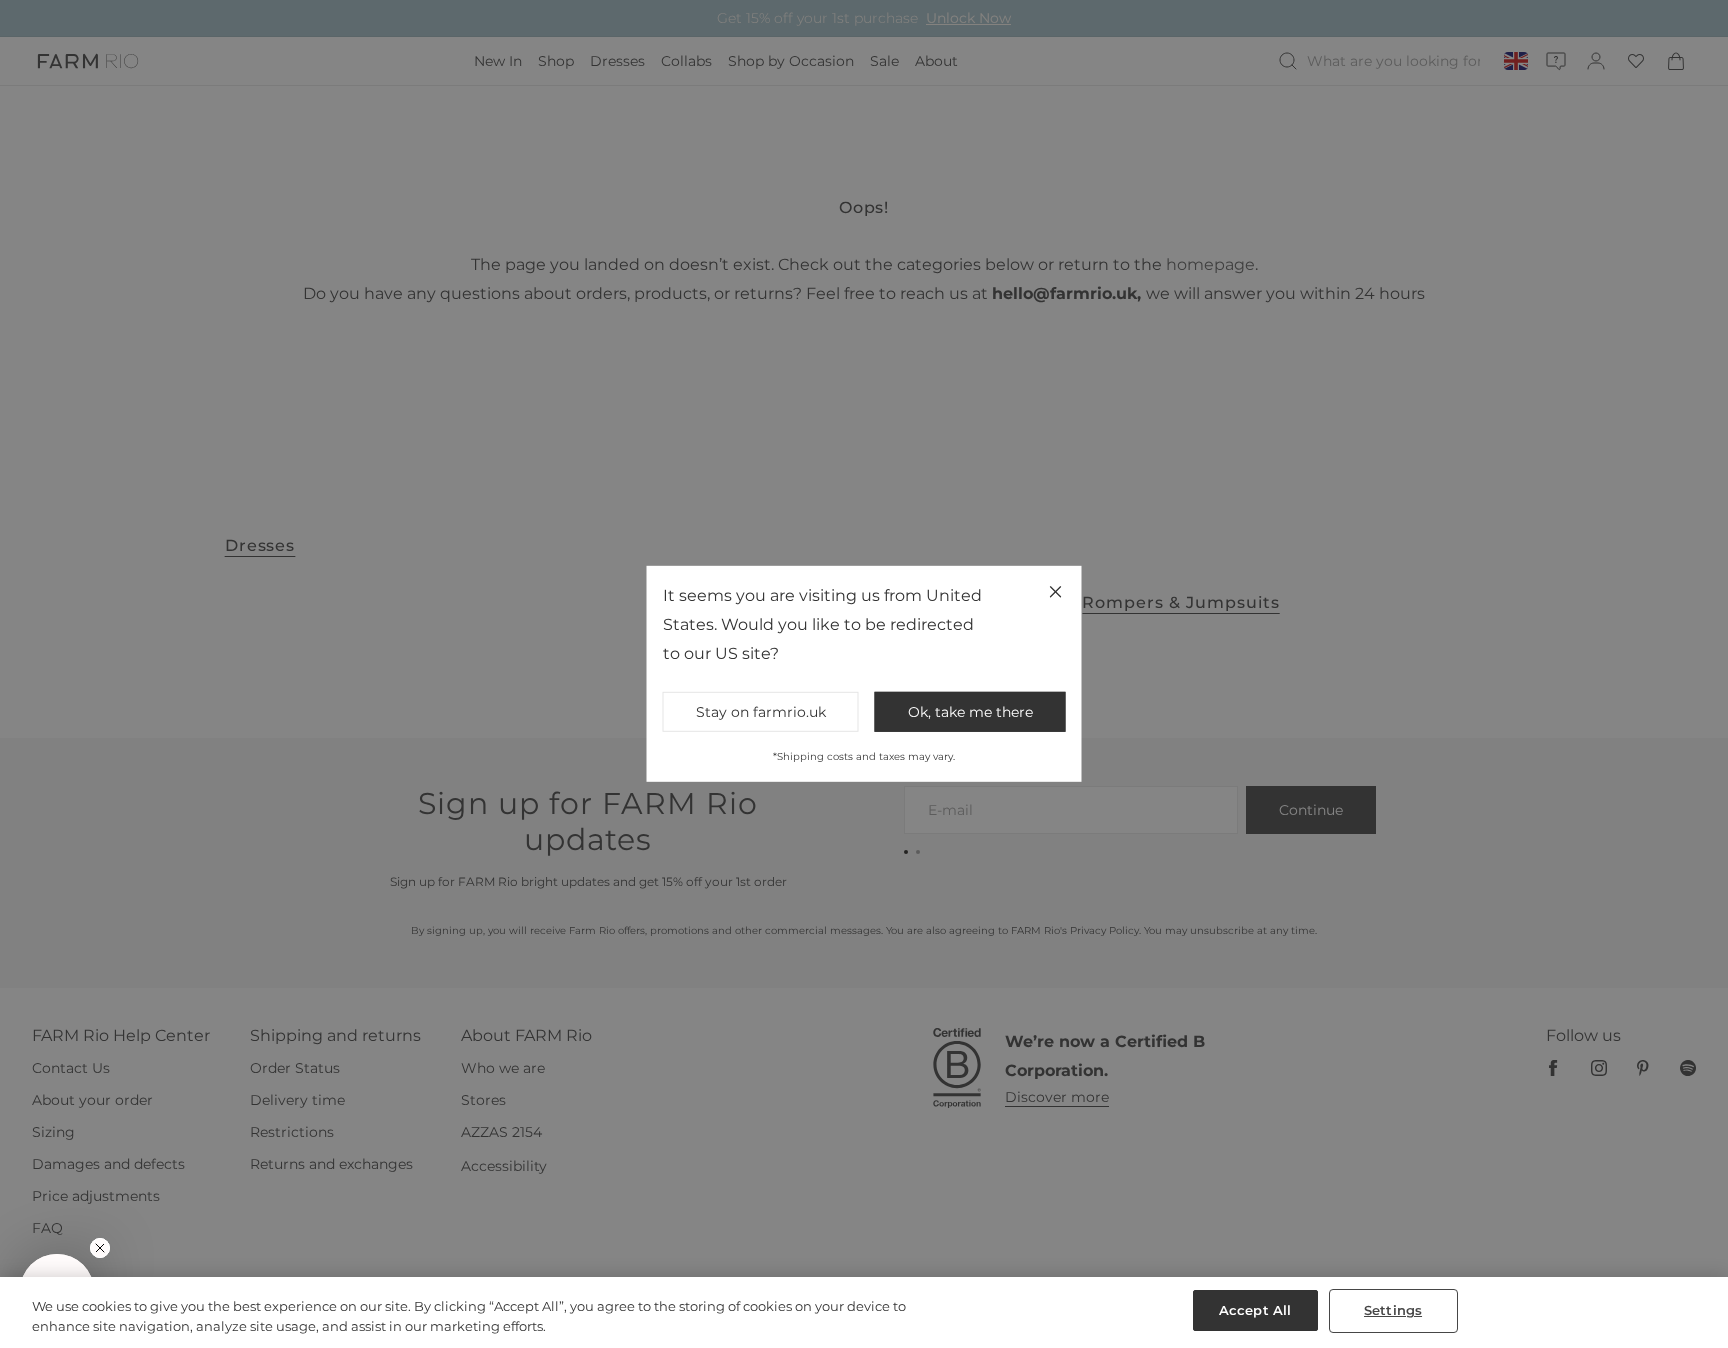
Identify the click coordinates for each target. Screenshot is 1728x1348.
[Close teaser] (100, 1248)
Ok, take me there (970, 712)
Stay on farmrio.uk (761, 712)
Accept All (1255, 1310)
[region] (864, 1312)
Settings (1393, 1310)
